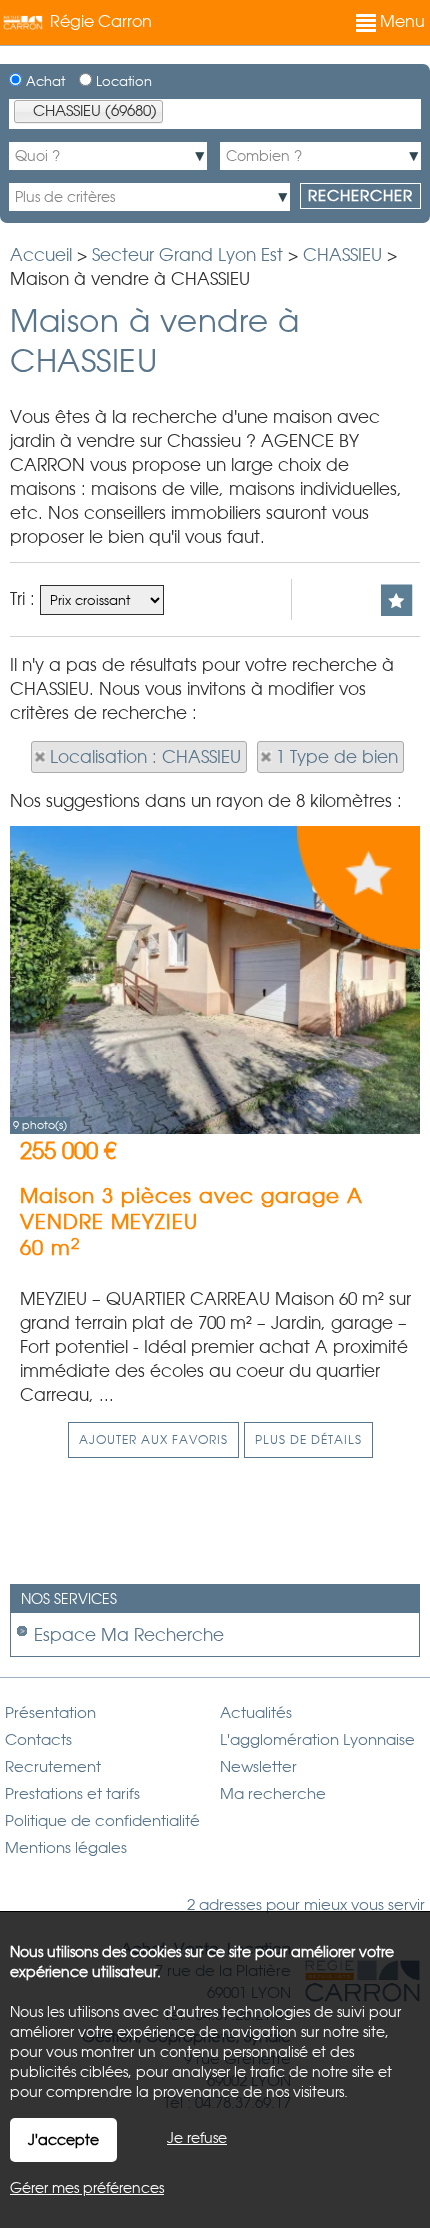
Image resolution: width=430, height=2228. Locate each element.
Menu (400, 21)
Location (122, 81)
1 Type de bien (337, 757)
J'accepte (63, 2140)
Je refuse (197, 2138)
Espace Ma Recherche (129, 1635)
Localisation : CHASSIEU (145, 757)
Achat (43, 81)
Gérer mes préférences (87, 2188)
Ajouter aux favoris (153, 1440)
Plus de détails (308, 1440)
